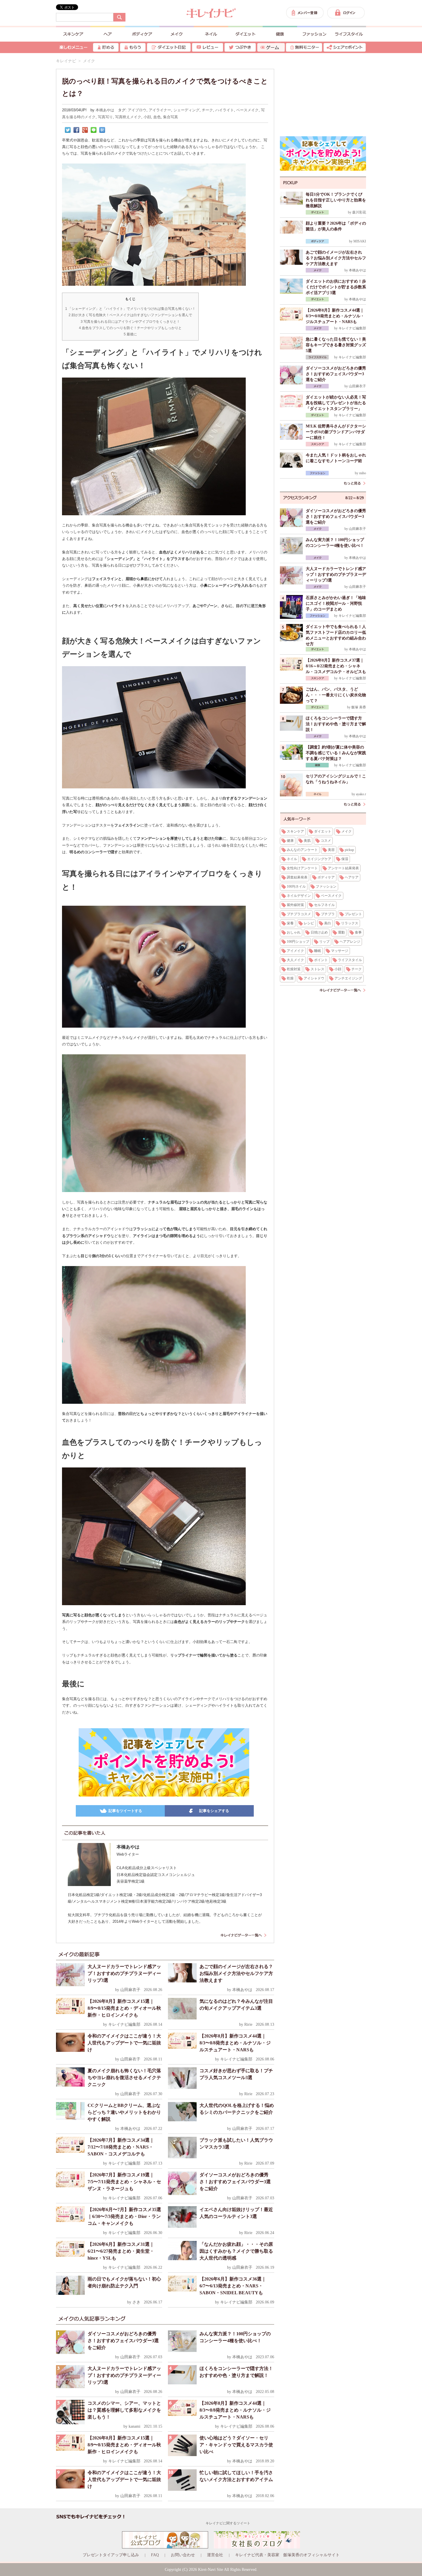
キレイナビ (66, 61)
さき (136, 2302)
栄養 (290, 923)
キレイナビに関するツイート (228, 2523)
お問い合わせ (183, 2555)
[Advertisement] (323, 95)
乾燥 (290, 978)
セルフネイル (324, 905)
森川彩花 (359, 212)
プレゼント (353, 914)
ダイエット (323, 831)
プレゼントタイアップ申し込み (111, 2555)
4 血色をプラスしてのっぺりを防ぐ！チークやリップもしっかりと (130, 328)
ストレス (318, 969)
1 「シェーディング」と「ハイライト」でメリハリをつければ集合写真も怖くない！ (130, 309)
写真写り (105, 117)
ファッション (326, 886)
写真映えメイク (128, 117)
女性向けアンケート (302, 868)
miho (363, 473)
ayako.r (361, 794)
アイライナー (160, 110)
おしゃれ (294, 932)
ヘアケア (352, 877)
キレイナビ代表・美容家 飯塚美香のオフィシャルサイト (287, 2555)
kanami (134, 2426)
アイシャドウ (314, 978)
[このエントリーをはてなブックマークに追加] (102, 130)
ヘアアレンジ (350, 942)
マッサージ (340, 951)
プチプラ (328, 914)
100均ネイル (296, 886)
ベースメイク (247, 110)
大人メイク (295, 960)
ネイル (292, 859)
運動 (341, 932)
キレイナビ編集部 (124, 2024)
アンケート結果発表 (343, 868)
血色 (157, 117)
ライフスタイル (350, 960)
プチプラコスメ (299, 914)
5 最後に (130, 334)
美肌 (307, 841)
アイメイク (295, 951)
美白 (328, 923)
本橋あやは (105, 110)
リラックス (350, 923)
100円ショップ (298, 942)
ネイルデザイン (299, 896)
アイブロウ (137, 110)
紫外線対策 (295, 905)
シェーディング (186, 110)
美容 (331, 850)
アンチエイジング (348, 978)
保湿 (345, 859)
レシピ (309, 923)
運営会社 (215, 2555)
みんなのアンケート (302, 850)
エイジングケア (319, 859)
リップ (324, 942)
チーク (207, 110)
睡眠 (318, 951)
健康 (290, 841)
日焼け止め (319, 932)
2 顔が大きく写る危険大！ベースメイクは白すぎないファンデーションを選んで (130, 315)
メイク (346, 831)
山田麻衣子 (130, 1990)
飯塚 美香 (359, 707)
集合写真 (171, 117)
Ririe (248, 2024)
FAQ (155, 2555)
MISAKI (360, 241)
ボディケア (326, 877)
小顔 (147, 117)
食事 (358, 932)
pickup (349, 850)
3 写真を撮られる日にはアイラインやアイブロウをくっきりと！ (130, 322)
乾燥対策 (294, 969)
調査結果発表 (297, 877)
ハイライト (225, 110)
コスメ (326, 841)
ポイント (321, 960)
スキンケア (295, 831)
